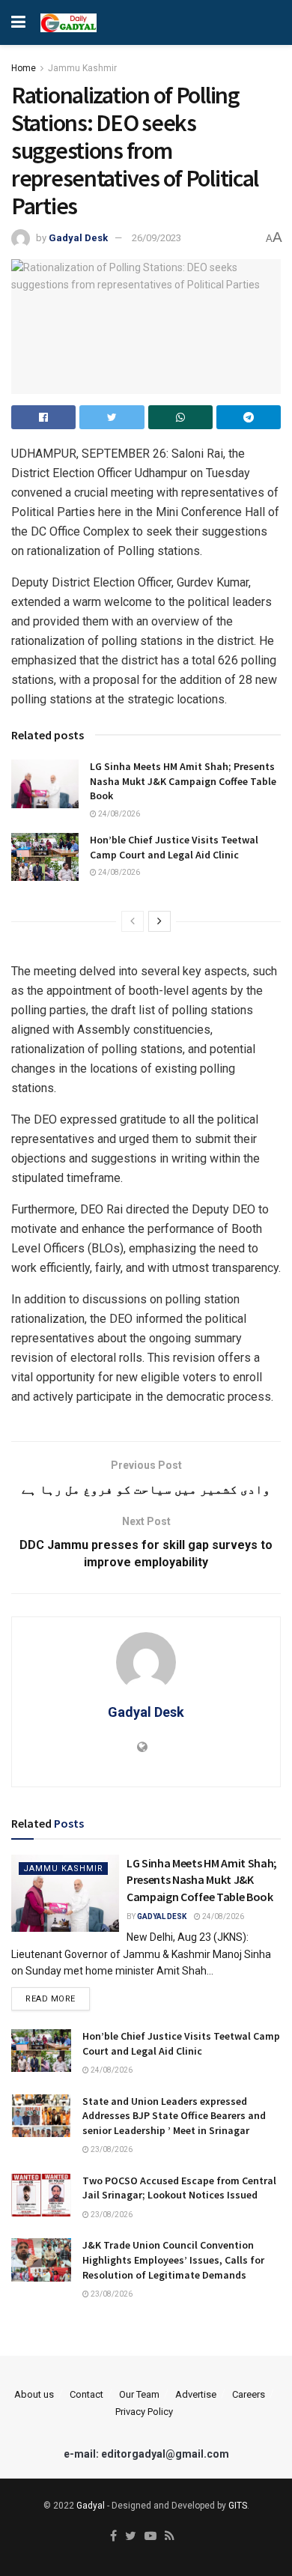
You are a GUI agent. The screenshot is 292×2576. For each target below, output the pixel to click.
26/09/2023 (156, 238)
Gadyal (91, 2506)
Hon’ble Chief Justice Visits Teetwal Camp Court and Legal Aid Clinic (174, 847)
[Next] (159, 921)
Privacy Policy (144, 2412)
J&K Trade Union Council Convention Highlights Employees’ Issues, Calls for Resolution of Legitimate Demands (173, 2260)
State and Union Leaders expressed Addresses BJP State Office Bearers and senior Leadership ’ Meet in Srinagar (174, 2116)
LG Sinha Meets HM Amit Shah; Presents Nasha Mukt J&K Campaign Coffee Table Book (183, 781)
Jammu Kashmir (82, 68)
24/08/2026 (118, 814)
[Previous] (133, 921)
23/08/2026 (111, 2149)
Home (24, 68)
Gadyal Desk (78, 238)
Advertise (196, 2394)
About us (34, 2394)
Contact (86, 2394)
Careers (249, 2394)
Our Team (139, 2394)
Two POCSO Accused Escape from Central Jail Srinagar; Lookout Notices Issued (179, 2188)
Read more (51, 1999)
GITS (238, 2506)
